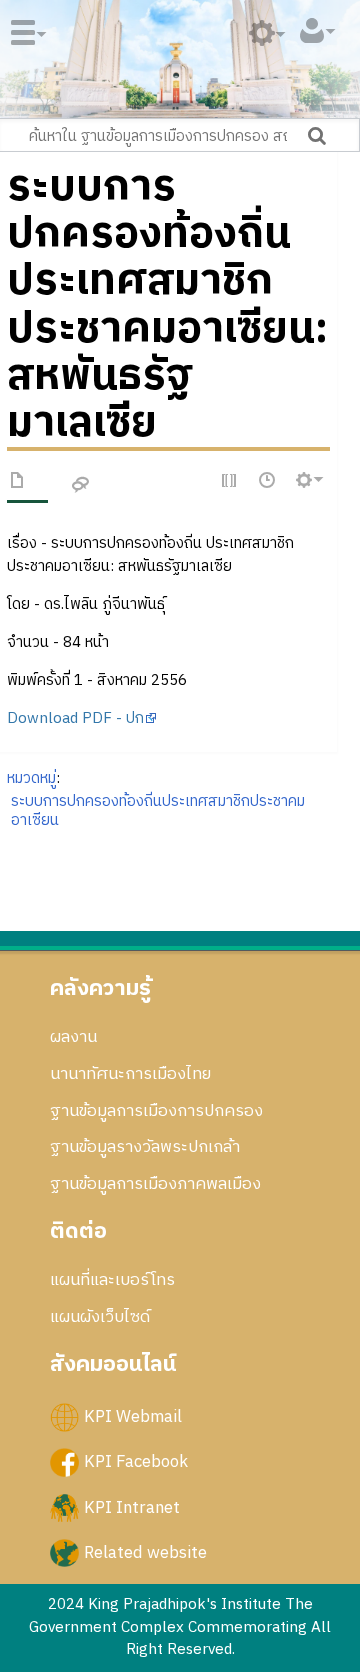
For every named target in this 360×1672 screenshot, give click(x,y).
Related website (145, 1552)
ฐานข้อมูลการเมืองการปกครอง (156, 1111)
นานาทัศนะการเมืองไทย (130, 1074)
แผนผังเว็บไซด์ (100, 1317)
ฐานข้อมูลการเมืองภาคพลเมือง (155, 1184)
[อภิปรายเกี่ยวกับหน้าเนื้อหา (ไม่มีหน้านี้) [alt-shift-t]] (81, 485)
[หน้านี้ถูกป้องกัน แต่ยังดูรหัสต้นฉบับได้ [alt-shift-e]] (230, 481)
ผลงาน (73, 1037)
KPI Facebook (136, 1462)
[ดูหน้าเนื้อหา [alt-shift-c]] (18, 484)
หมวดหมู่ (31, 778)
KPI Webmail (133, 1417)
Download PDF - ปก (75, 718)
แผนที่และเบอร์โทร (112, 1280)
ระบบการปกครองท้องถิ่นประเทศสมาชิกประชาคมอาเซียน (158, 811)
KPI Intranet (132, 1507)
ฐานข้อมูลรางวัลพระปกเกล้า (145, 1147)
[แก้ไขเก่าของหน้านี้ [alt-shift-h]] (268, 481)
